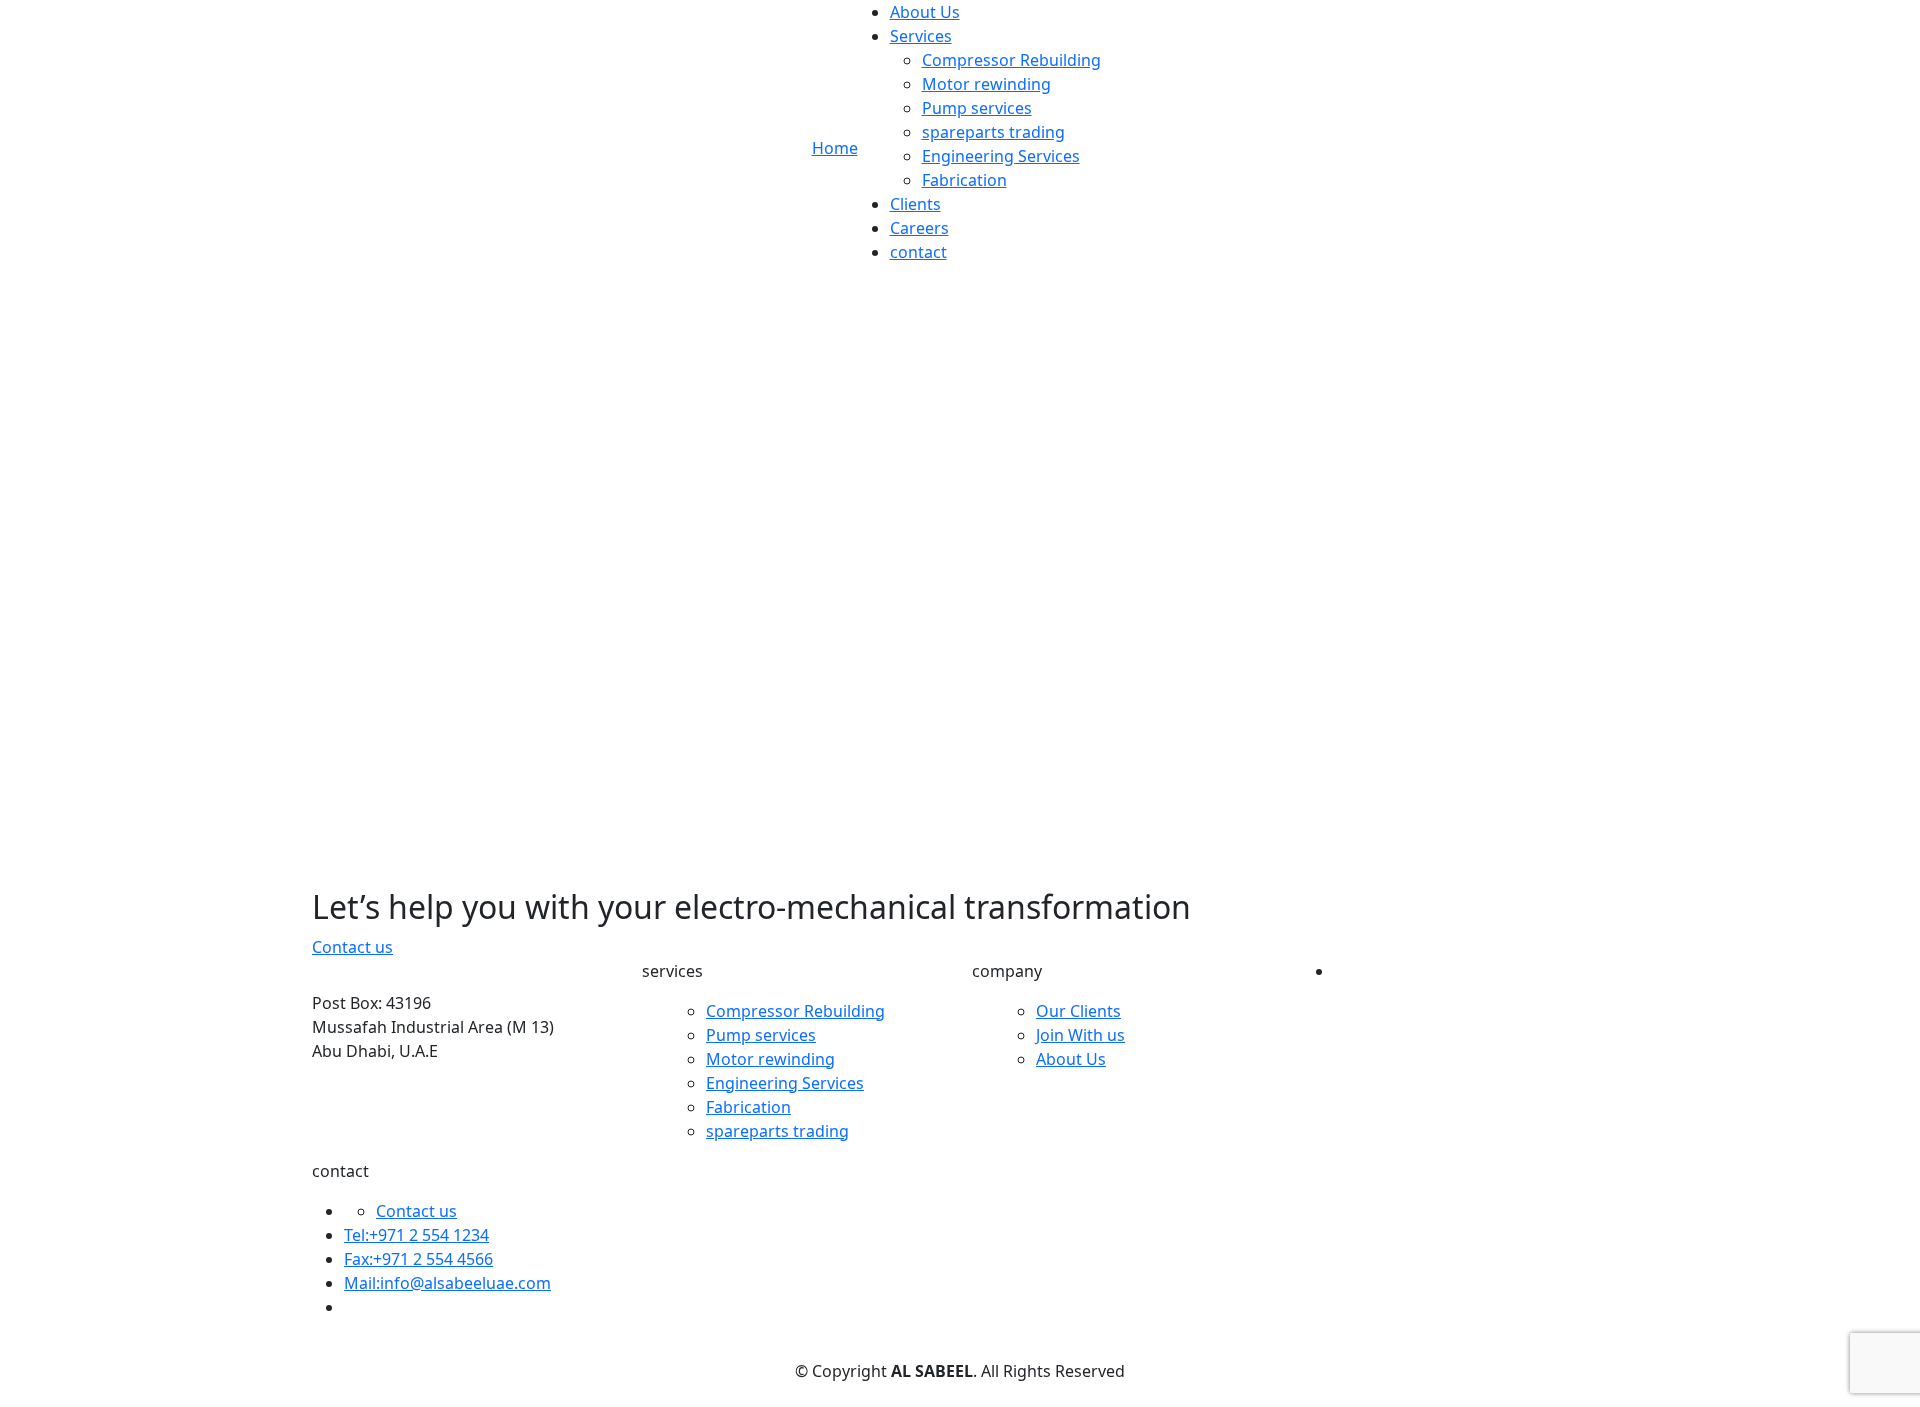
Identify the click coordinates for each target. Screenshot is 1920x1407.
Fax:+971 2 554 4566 (418, 1259)
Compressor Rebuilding (1011, 60)
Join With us (1080, 1035)
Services (921, 36)
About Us (925, 12)
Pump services (977, 108)
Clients (915, 204)
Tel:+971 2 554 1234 (416, 1235)
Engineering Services (1001, 156)
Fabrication (964, 180)
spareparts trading (993, 132)
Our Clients (1078, 1011)
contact (918, 252)
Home (835, 148)
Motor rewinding (986, 84)
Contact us (416, 1211)
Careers (919, 228)
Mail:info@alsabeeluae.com (447, 1283)
